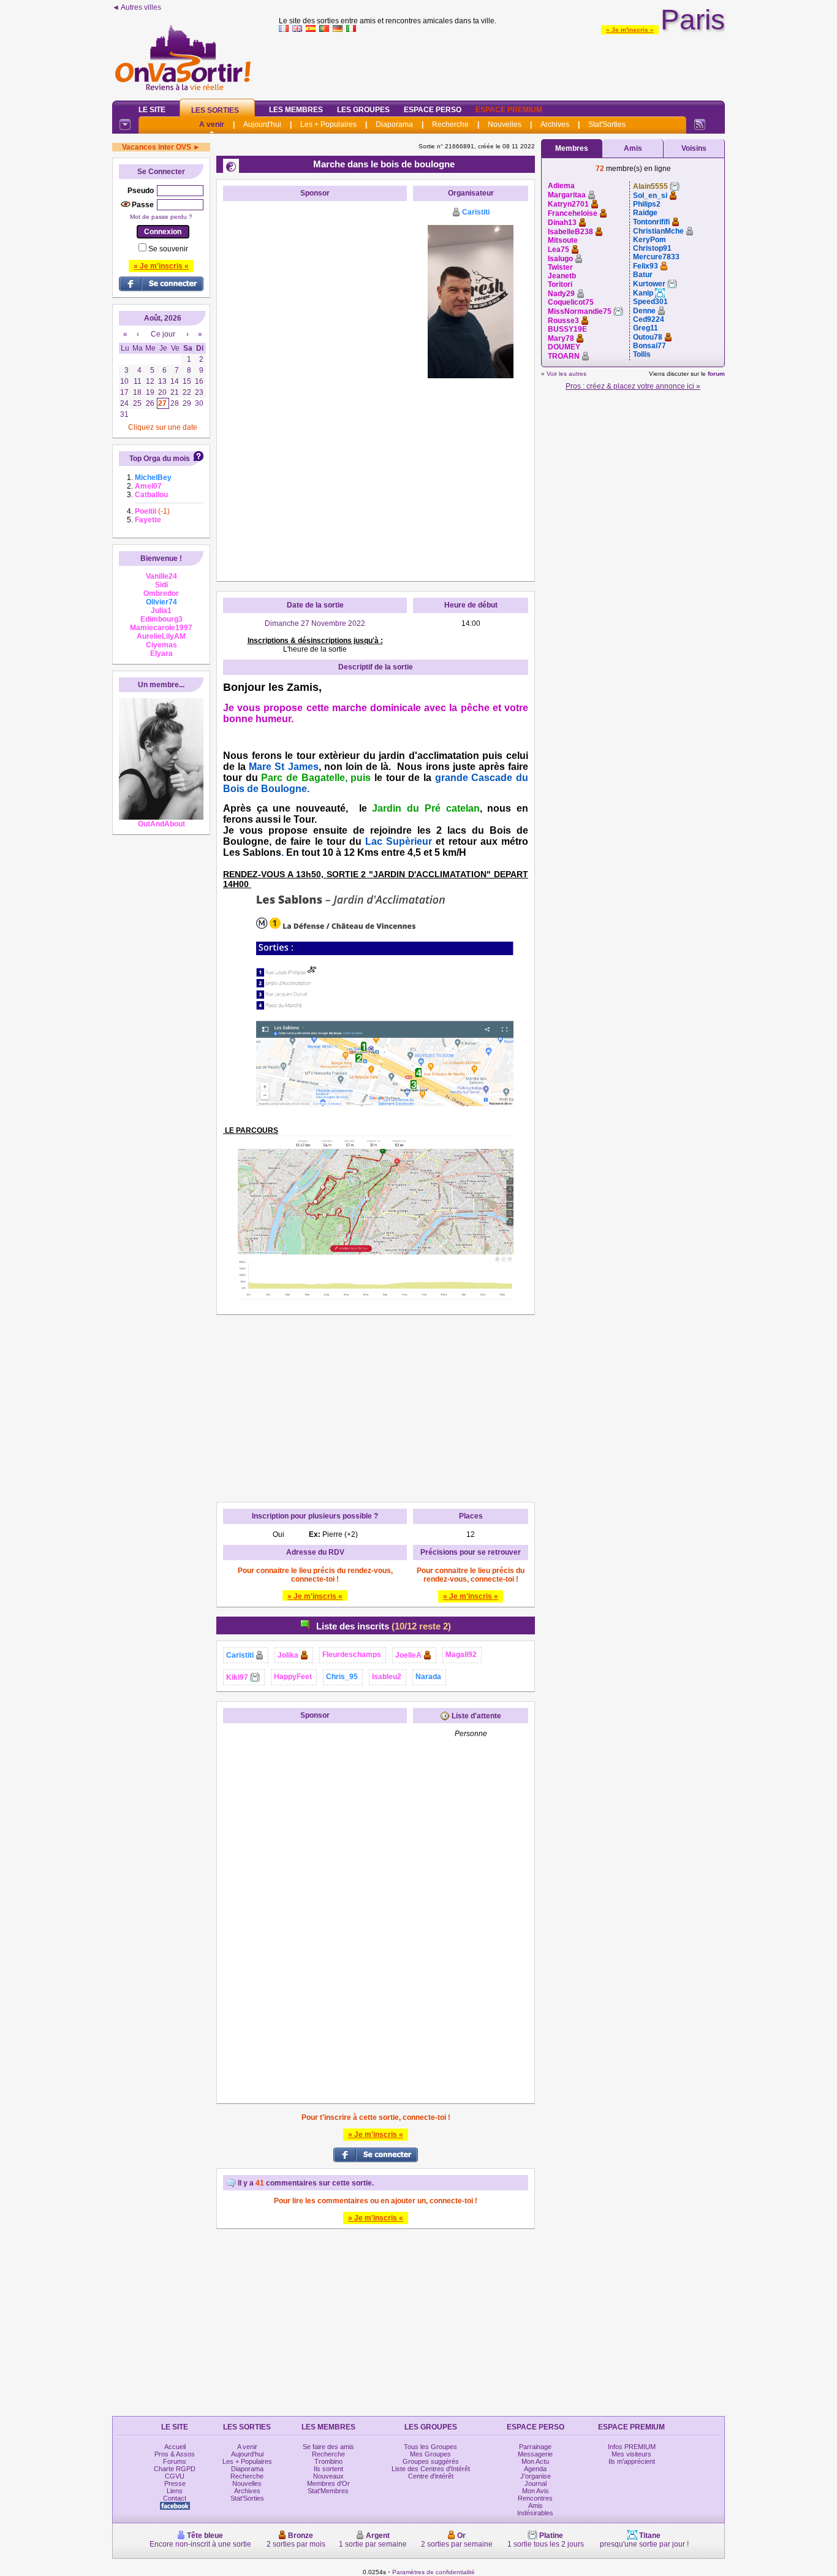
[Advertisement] (502, 64)
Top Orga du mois (160, 459)
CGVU (175, 2476)
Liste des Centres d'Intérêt (431, 2469)
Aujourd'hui (262, 124)
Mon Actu (535, 2461)
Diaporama (394, 124)
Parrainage (535, 2447)
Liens (175, 2491)
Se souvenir (168, 249)
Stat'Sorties (607, 124)
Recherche (450, 124)
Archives (555, 124)
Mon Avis (536, 2491)
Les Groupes (363, 110)
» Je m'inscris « (630, 30)
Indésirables (535, 2513)
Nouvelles (505, 124)
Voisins (694, 148)
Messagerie (535, 2454)
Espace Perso (433, 110)
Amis (633, 148)
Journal (536, 2483)
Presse (175, 2483)
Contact (175, 2498)
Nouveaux (328, 2476)
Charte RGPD (175, 2469)
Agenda (535, 2469)
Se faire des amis (328, 2447)
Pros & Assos (175, 2454)
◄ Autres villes (137, 7)
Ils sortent (328, 2469)
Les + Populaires (328, 124)
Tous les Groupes (430, 2447)
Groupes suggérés (431, 2461)
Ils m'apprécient (632, 2461)
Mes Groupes (430, 2454)
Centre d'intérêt (431, 2476)
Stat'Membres (328, 2491)
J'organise (536, 2476)
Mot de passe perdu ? (161, 217)
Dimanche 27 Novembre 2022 (315, 623)
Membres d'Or (328, 2483)
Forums (175, 2461)
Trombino (328, 2461)
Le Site (152, 110)
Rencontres (535, 2498)
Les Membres (296, 110)
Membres (572, 148)
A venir (212, 124)
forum (716, 374)
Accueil (175, 2447)
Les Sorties (215, 110)
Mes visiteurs (631, 2454)
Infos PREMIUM (632, 2447)
